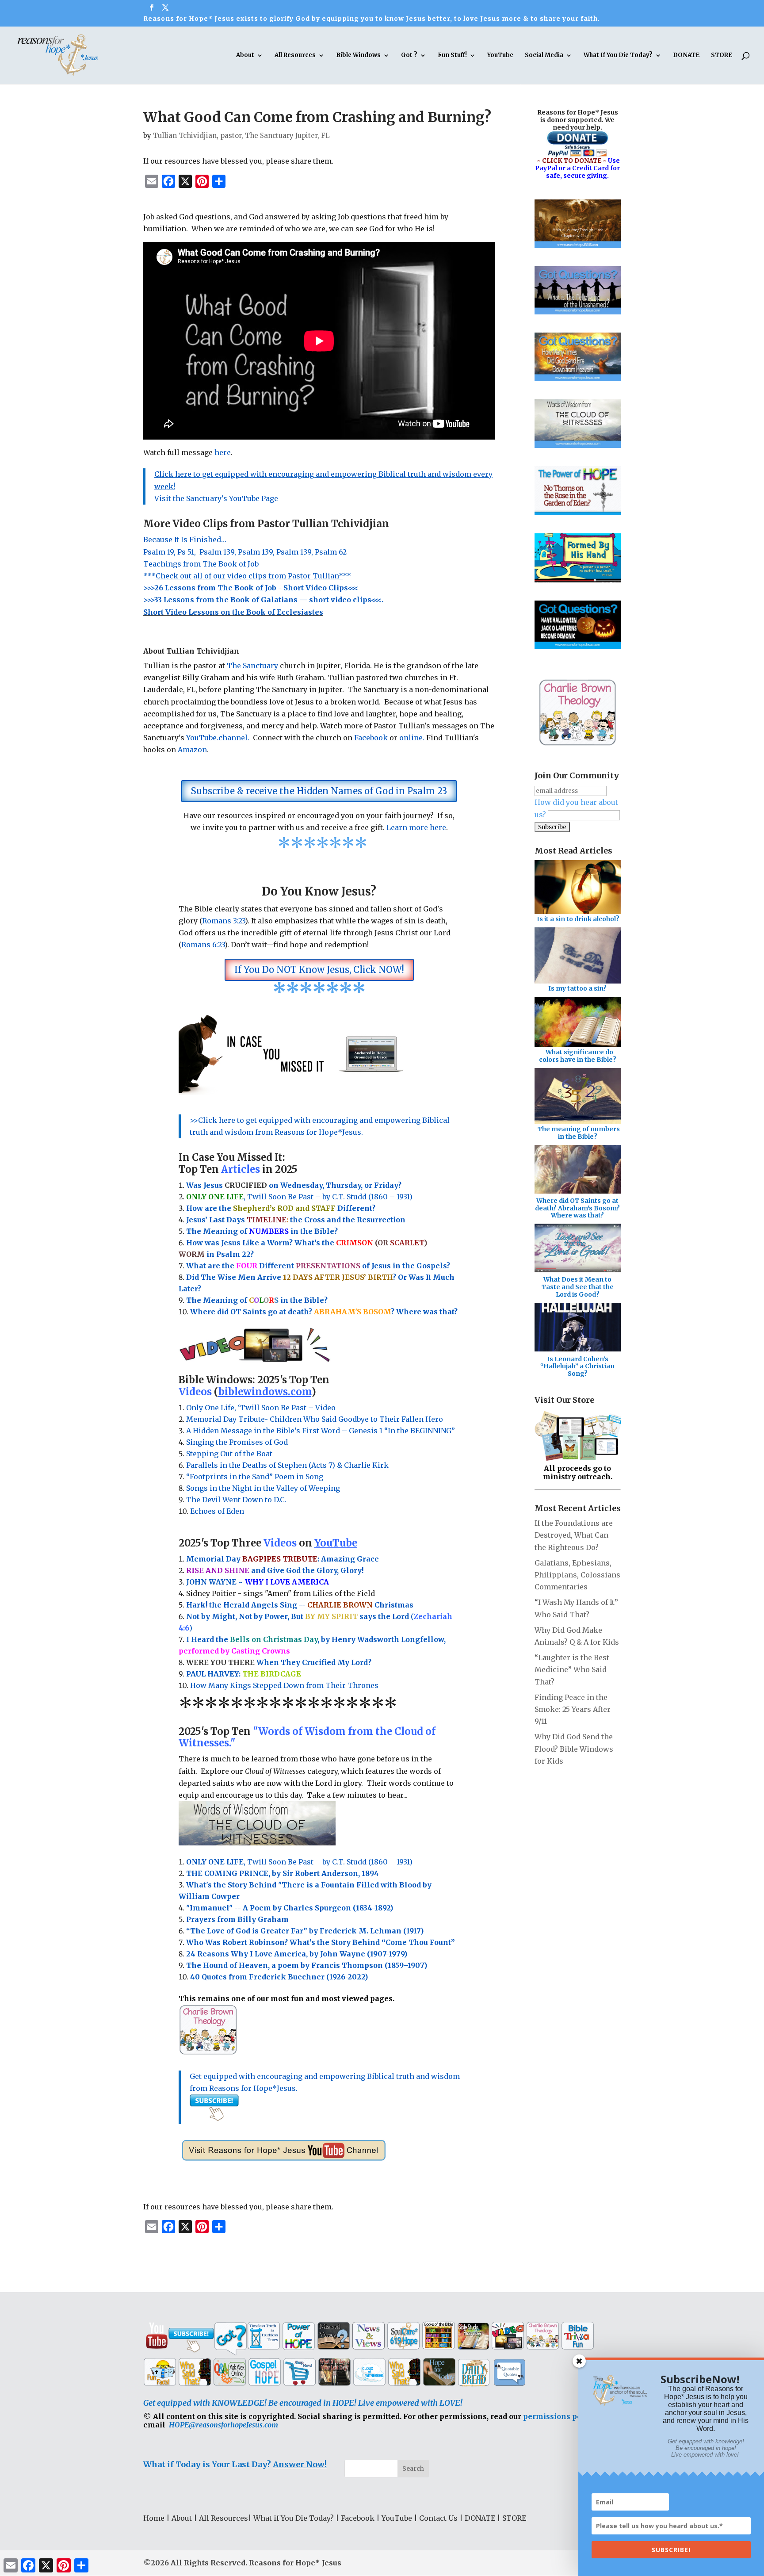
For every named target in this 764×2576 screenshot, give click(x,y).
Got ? (409, 56)
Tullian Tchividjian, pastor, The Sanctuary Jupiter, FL (241, 136)
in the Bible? (293, 1231)
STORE (722, 56)
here (223, 452)
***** (247, 576)
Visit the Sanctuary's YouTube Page (216, 498)
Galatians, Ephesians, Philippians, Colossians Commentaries (577, 1575)
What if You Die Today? (294, 2518)
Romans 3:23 (223, 921)
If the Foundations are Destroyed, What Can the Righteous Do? (574, 1535)
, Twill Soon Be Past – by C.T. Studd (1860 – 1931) (299, 1862)
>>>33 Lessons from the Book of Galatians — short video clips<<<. (263, 600)
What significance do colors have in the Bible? (578, 1056)
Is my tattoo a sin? (577, 988)
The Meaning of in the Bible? (257, 1300)
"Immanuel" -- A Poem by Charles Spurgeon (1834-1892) (290, 1908)
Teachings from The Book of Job (201, 564)
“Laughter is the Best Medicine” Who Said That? (572, 1669)
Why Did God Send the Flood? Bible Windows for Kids (574, 1749)
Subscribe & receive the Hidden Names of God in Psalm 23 (319, 791)
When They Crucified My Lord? (279, 1662)
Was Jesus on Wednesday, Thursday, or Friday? (294, 1185)
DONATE (686, 56)
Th (191, 1231)
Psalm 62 (332, 552)
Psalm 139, (218, 552)
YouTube (500, 56)
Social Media (544, 56)
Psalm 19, (160, 552)
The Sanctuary (253, 666)
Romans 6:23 (203, 945)
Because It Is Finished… (185, 540)
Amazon (192, 750)
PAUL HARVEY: (244, 1674)
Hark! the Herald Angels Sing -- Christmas (300, 1605)
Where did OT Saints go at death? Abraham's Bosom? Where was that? (577, 1208)
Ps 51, (187, 552)
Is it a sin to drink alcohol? (578, 919)
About (245, 56)
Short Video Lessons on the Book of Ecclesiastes (233, 612)
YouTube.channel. (220, 738)
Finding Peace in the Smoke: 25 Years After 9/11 (573, 1709)
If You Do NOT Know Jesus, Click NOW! (319, 970)
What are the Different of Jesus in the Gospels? (318, 1266)
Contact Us (438, 2518)
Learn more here (416, 827)
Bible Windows (358, 56)
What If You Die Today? (618, 56)
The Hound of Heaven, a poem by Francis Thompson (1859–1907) (307, 1965)
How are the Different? (281, 1208)
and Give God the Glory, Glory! (275, 1570)
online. (412, 738)
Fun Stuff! (452, 56)
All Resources (295, 56)
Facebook (371, 738)
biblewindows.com (265, 1392)
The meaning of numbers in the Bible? (579, 1133)
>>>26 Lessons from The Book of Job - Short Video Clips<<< (251, 588)
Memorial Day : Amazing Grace (283, 1559)
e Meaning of (223, 1231)
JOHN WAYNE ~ (258, 1582)
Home (154, 2518)
